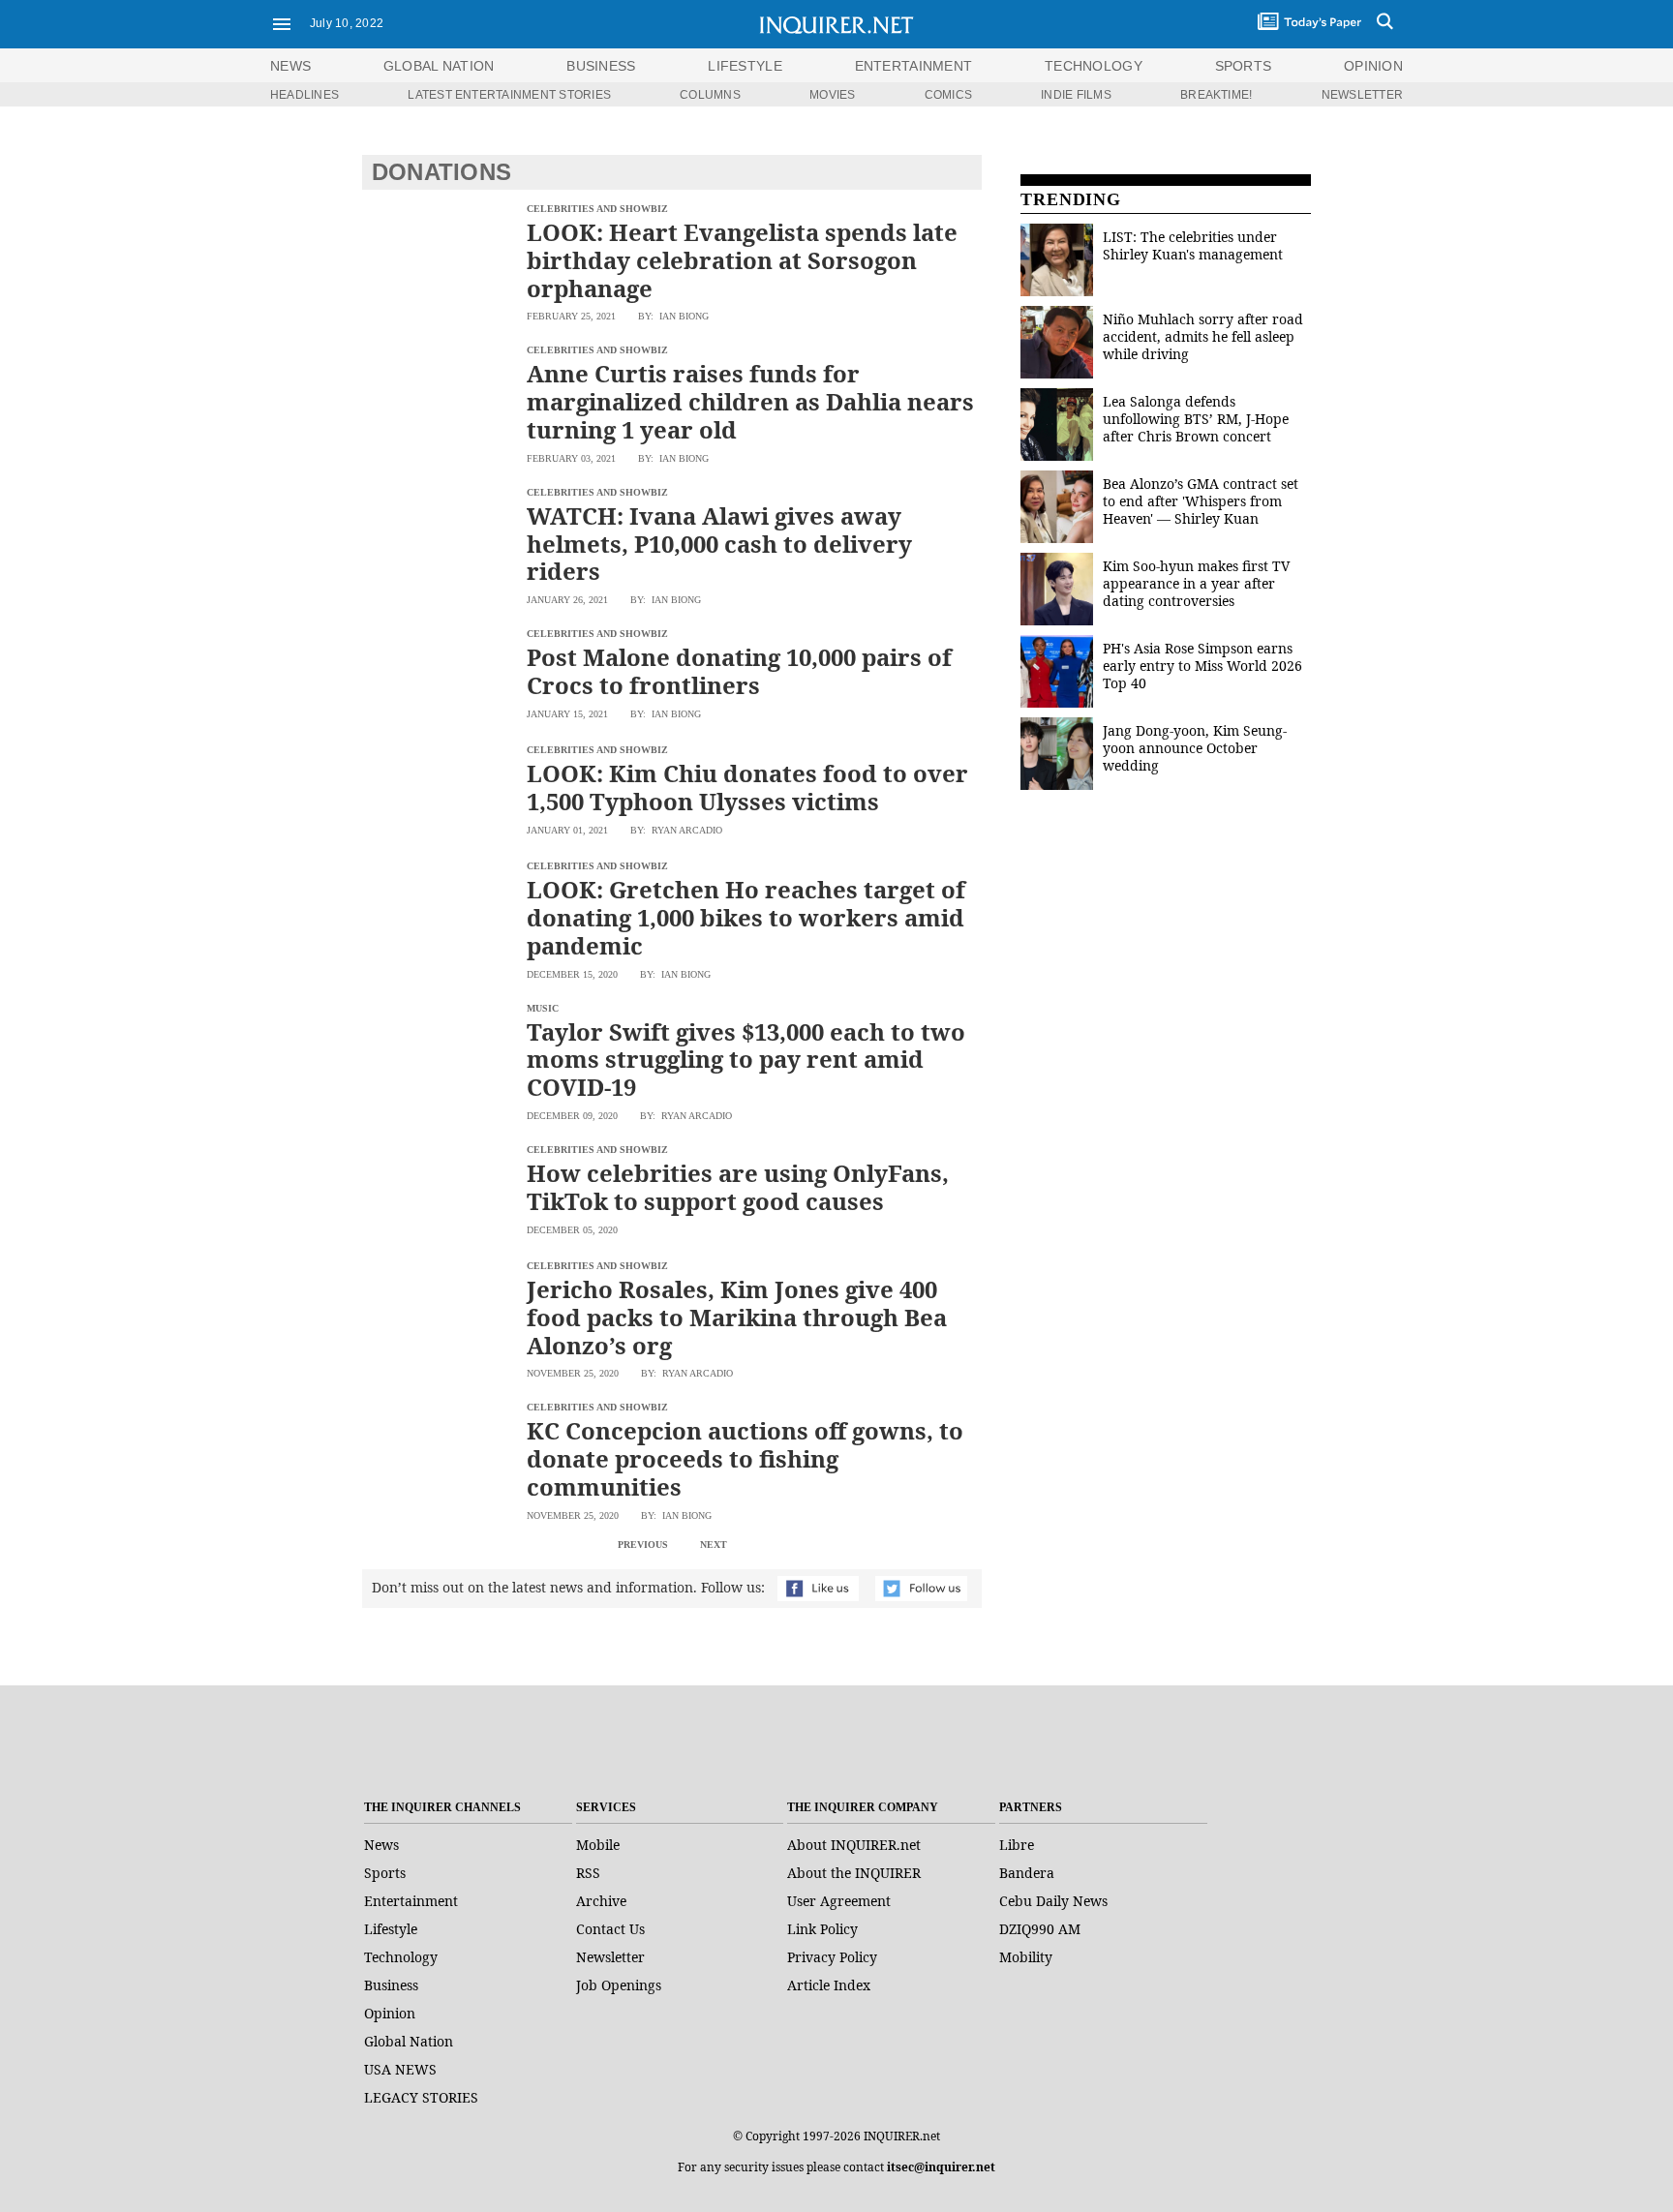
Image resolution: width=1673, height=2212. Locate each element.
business (601, 66)
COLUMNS (710, 95)
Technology (401, 1957)
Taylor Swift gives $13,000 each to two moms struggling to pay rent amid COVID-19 (746, 1060)
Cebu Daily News (1053, 1901)
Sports (385, 1873)
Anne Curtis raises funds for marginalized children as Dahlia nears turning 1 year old (750, 401)
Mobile (598, 1845)
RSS (588, 1873)
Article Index (829, 1985)
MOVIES (832, 95)
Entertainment (411, 1901)
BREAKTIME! (1216, 95)
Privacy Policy (832, 1957)
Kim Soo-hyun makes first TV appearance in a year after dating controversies (1196, 583)
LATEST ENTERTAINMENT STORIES (509, 95)
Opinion (390, 2013)
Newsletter (610, 1957)
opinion (1373, 66)
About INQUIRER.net (854, 1845)
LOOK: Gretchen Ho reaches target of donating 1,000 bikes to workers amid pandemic (746, 917)
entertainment (914, 66)
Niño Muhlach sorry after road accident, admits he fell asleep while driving (1203, 336)
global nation (439, 66)
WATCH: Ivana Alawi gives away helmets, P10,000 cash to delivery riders (719, 544)
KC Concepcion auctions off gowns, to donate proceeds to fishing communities (745, 1458)
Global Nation (409, 2041)
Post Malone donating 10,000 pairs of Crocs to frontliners (739, 671)
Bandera (1027, 1873)
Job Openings (619, 1985)
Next (714, 1545)
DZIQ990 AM (1040, 1929)
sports (1244, 66)
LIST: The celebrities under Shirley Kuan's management (1193, 245)
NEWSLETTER (1362, 95)
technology (1094, 66)
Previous (643, 1545)
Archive (601, 1901)
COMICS (948, 95)
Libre (1017, 1845)
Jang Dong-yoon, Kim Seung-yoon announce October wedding (1195, 748)
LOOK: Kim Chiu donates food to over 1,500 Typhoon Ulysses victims (747, 787)
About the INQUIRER (854, 1873)
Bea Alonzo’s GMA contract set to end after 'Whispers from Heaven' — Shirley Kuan (1201, 501)
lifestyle (745, 66)
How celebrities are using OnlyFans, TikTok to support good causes (738, 1187)
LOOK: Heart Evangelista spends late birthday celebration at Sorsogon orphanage (742, 260)
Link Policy (822, 1929)
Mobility (1026, 1957)
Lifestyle (391, 1929)
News (290, 66)
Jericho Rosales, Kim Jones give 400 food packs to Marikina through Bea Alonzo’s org (737, 1317)
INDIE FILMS (1076, 95)
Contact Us (610, 1929)
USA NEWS (400, 2069)
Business (391, 1985)
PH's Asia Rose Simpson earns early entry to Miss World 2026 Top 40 (1202, 666)
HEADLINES (304, 95)
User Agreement (839, 1901)
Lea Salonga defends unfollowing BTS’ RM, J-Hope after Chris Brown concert (1196, 419)
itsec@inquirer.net (941, 2167)
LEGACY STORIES (421, 2097)
